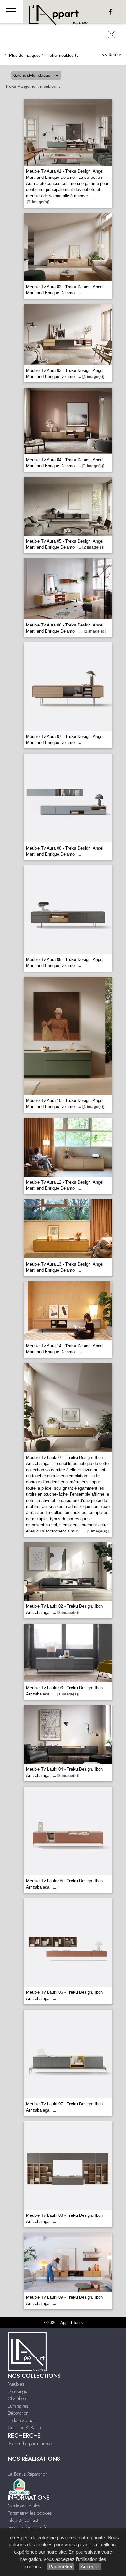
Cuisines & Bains (24, 2428)
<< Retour (111, 55)
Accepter (90, 2566)
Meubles (16, 2384)
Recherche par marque (30, 2444)
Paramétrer (61, 2566)
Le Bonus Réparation (28, 2474)
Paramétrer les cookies (30, 2513)
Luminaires (18, 2406)
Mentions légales (24, 2506)
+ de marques (22, 2420)
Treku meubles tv (62, 55)
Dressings (17, 2391)
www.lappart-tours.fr (27, 2528)
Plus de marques (25, 55)
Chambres (18, 2398)
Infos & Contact (23, 2520)
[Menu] (11, 11)
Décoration (18, 2413)
